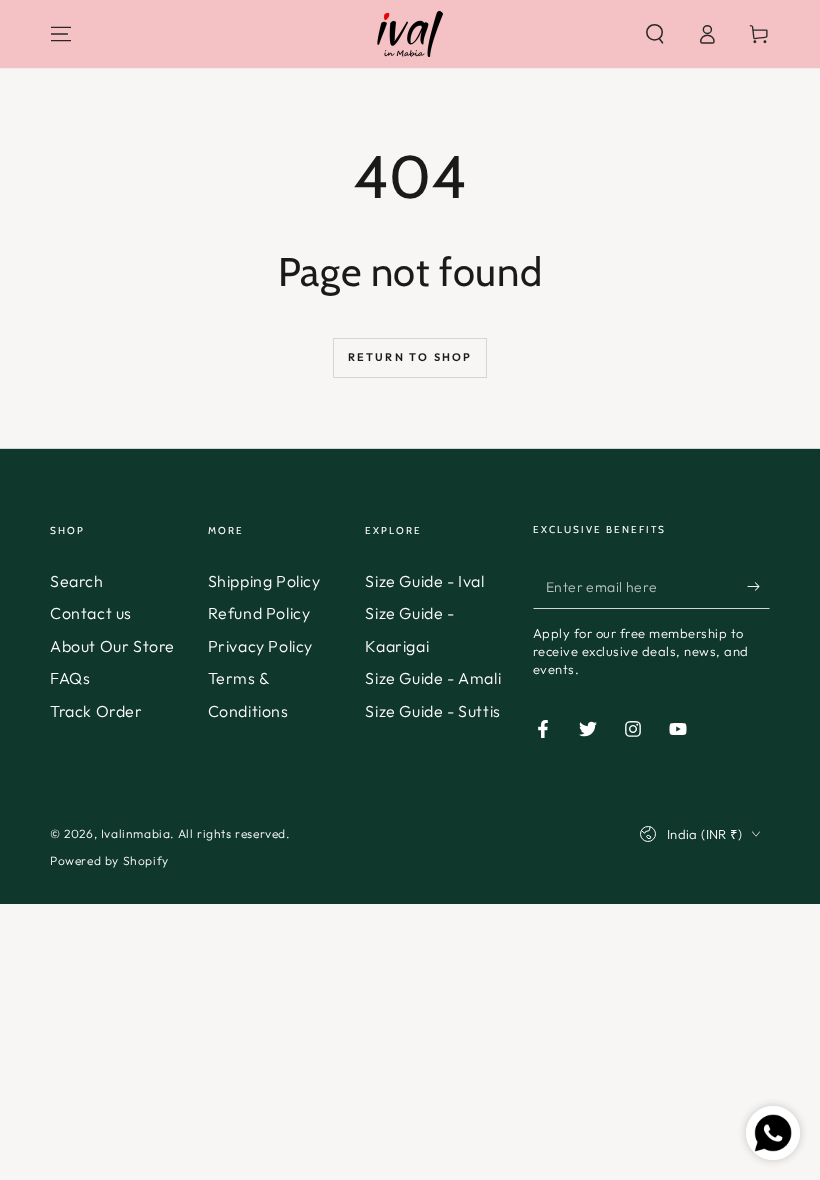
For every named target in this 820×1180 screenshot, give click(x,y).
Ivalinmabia (136, 833)
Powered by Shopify (109, 860)
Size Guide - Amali (433, 678)
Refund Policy (259, 613)
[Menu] (61, 34)
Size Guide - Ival (424, 581)
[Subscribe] (758, 586)
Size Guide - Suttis (432, 711)
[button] (655, 34)
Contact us (91, 613)
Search (77, 581)
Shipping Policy (264, 581)
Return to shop (410, 357)
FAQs (70, 678)
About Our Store (112, 646)
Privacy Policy (260, 646)
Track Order (96, 711)
